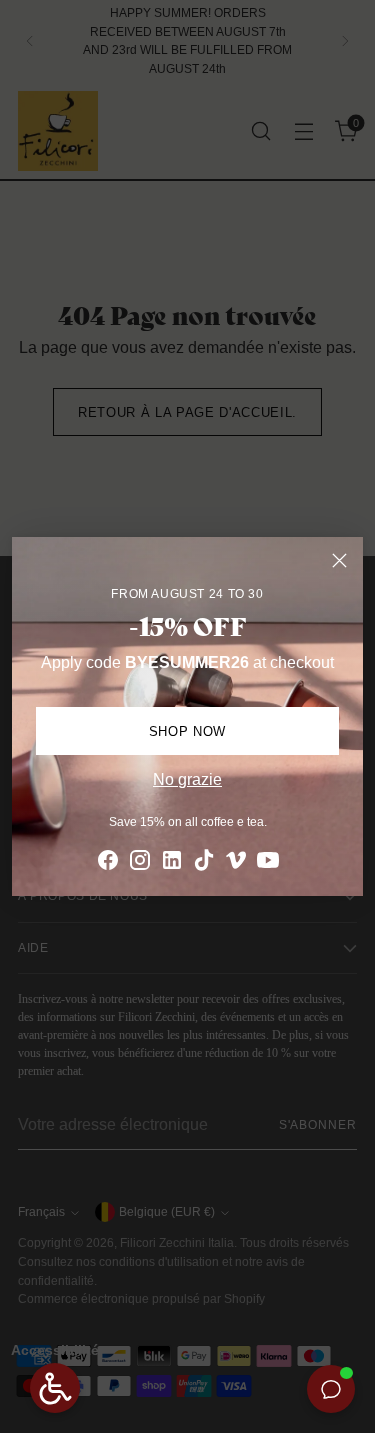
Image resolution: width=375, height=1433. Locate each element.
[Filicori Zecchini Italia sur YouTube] (268, 863)
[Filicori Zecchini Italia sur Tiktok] (204, 863)
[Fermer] (339, 560)
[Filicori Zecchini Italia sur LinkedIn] (172, 863)
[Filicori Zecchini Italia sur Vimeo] (236, 863)
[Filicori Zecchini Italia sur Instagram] (140, 863)
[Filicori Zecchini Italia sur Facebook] (108, 863)
